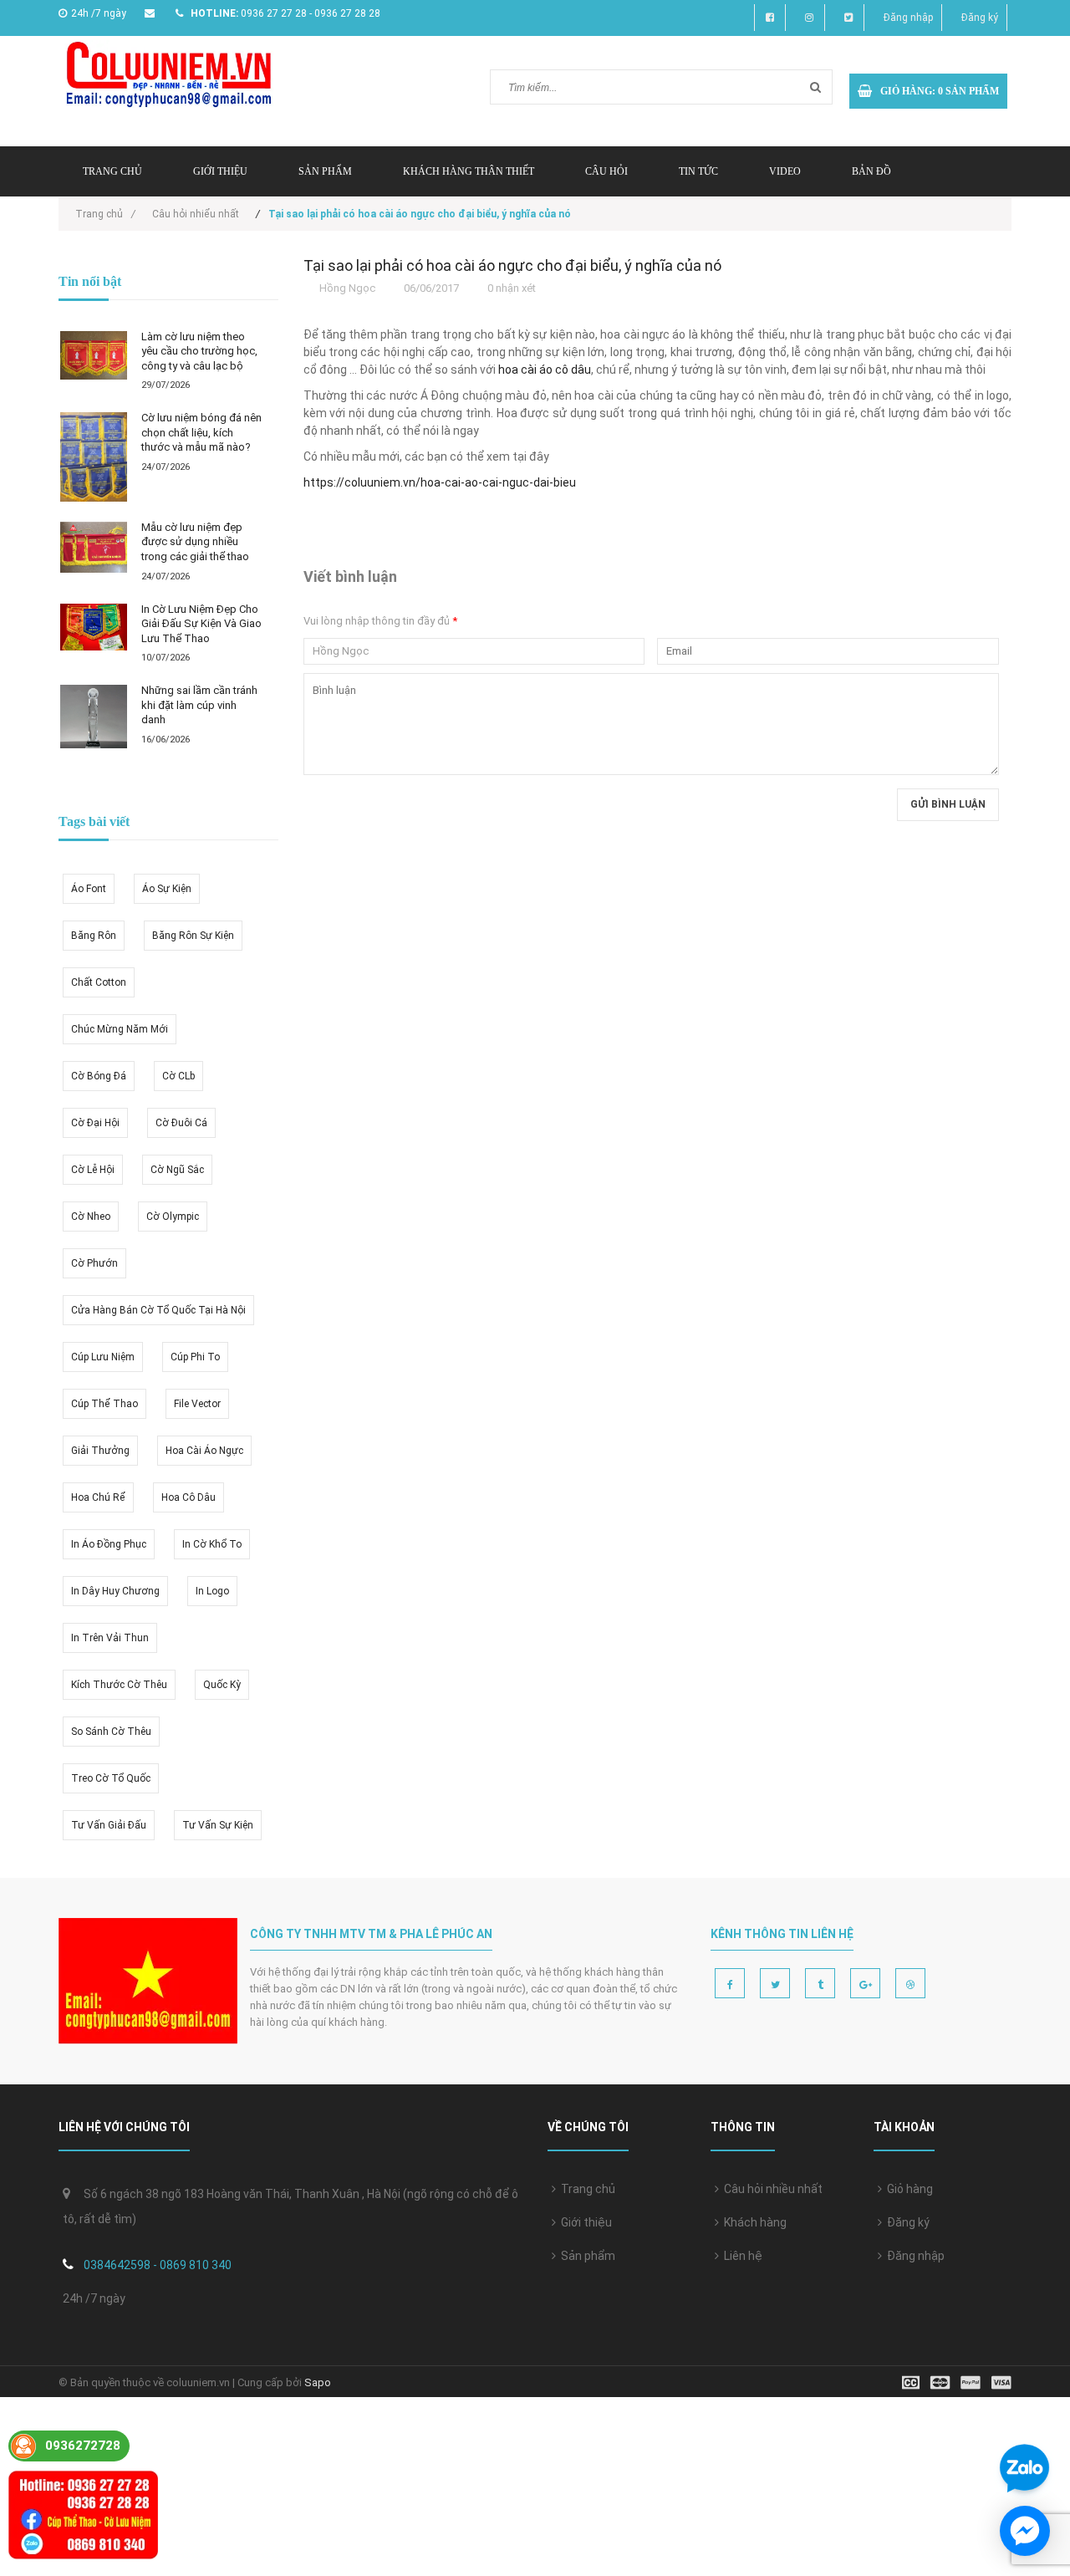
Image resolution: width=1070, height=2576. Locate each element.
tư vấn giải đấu (109, 1825)
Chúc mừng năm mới (120, 1029)
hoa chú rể (98, 1497)
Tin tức (698, 171)
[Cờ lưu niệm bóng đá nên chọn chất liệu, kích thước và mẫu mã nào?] (94, 457)
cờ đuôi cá (181, 1123)
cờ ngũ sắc (177, 1170)
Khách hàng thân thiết (469, 171)
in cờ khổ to (212, 1544)
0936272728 (83, 2446)
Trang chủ (586, 2189)
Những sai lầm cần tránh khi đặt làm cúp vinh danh (199, 705)
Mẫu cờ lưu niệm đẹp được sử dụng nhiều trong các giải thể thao (195, 542)
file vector (197, 1404)
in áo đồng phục (109, 1544)
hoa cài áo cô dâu (545, 370)
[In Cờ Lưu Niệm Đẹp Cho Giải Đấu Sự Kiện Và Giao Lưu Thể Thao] (94, 627)
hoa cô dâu (189, 1497)
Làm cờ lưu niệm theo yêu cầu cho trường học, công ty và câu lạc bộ (199, 351)
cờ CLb (178, 1076)
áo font (89, 889)
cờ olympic (173, 1217)
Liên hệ (741, 2256)
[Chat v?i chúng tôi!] (1025, 2531)
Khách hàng (753, 2222)
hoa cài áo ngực (204, 1451)
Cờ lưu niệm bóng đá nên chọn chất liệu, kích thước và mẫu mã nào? (201, 432)
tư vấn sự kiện (218, 1825)
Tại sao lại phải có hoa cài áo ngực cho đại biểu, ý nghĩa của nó (512, 265)
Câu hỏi (606, 171)
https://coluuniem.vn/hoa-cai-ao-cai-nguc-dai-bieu (440, 482)
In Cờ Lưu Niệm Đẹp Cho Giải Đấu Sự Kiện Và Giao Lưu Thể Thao (201, 624)
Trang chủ (112, 171)
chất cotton (99, 982)
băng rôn (94, 936)
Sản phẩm (325, 171)
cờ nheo (91, 1217)
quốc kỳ (222, 1685)
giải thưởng (100, 1451)
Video (785, 171)
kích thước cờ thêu (119, 1685)
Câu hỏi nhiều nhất (771, 2189)
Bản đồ (871, 171)
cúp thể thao (104, 1404)
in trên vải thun (110, 1638)
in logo (212, 1591)
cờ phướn (94, 1263)
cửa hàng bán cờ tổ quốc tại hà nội (158, 1310)
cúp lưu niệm (103, 1357)
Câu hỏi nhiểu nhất (196, 214)
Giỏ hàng (907, 2189)
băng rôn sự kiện (193, 936)
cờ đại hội (95, 1123)
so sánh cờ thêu (111, 1732)
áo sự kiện (167, 889)
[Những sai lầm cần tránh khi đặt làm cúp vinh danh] (94, 717)
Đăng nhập (908, 18)
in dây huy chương (115, 1591)
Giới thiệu (220, 171)
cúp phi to (195, 1357)
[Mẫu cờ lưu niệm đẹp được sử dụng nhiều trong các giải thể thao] (94, 547)
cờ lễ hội (93, 1170)
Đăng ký (980, 18)
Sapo (318, 2382)
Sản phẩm (586, 2256)
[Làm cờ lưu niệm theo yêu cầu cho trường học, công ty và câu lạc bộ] (94, 356)
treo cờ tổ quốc (111, 1778)
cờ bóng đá (99, 1076)
